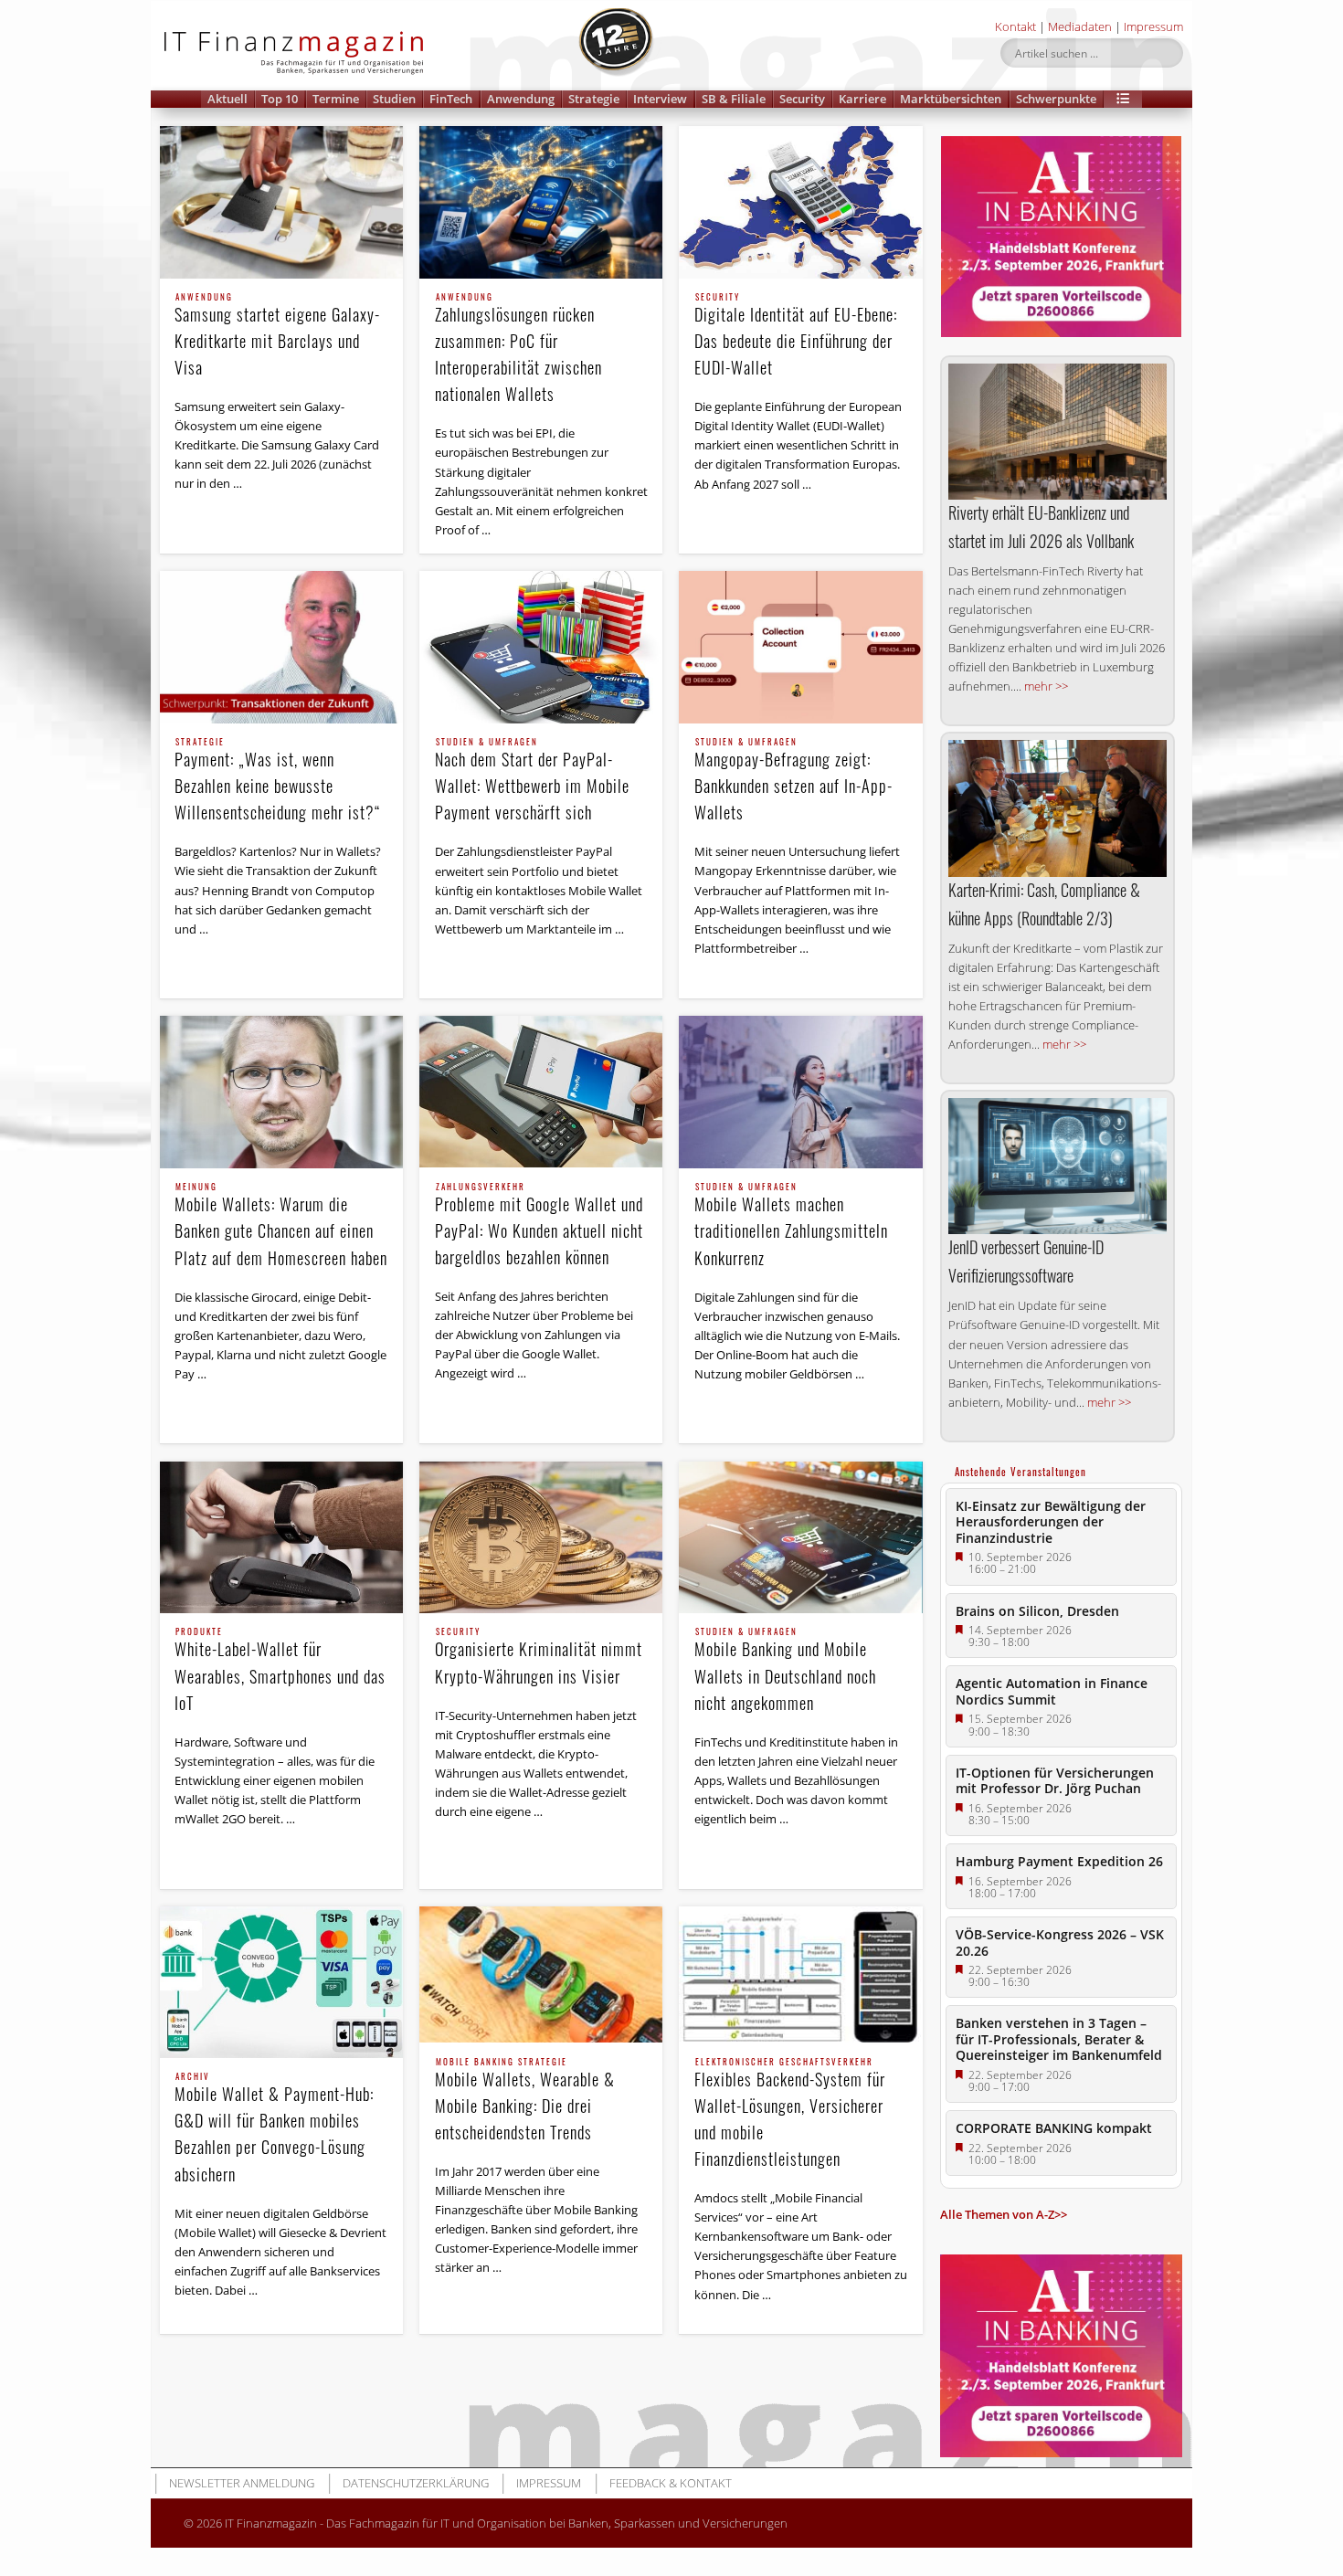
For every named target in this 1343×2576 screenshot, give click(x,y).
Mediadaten (1080, 26)
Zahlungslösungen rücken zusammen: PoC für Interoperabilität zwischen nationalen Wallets (518, 349)
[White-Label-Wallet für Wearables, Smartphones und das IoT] (281, 1538)
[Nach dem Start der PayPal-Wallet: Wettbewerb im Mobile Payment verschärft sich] (541, 647)
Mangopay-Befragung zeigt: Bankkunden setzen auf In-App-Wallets (793, 781)
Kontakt (1015, 26)
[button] (1123, 99)
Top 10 (280, 99)
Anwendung (521, 99)
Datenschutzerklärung (416, 2483)
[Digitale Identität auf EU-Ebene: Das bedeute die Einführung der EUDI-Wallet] (800, 202)
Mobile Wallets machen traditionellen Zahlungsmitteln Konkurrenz (791, 1226)
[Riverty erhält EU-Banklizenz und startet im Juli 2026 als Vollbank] (1057, 432)
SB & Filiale (734, 99)
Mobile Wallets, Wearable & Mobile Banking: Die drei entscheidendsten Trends (525, 2101)
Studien (394, 99)
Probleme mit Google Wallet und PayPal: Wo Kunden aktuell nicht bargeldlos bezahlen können (539, 1226)
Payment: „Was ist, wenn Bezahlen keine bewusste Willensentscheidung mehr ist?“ (278, 781)
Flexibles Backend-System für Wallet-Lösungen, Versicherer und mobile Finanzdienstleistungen (790, 2114)
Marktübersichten (951, 99)
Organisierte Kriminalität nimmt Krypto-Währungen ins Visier (539, 1658)
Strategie (594, 99)
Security (802, 99)
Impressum (1153, 26)
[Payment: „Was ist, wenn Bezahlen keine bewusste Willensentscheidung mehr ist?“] (281, 647)
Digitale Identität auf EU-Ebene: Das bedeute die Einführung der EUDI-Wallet (796, 336)
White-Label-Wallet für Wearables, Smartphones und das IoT (280, 1671)
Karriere (862, 99)
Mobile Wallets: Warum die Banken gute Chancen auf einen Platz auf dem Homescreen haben (281, 1226)
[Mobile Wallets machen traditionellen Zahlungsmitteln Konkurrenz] (800, 1092)
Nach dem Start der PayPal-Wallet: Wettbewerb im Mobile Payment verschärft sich (532, 781)
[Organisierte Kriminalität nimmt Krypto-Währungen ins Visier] (541, 1538)
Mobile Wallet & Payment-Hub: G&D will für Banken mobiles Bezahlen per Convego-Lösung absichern (274, 2129)
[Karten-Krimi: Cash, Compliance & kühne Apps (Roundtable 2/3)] (1057, 808)
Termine (336, 99)
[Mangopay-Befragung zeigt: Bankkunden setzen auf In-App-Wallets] (800, 647)
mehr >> (1046, 686)
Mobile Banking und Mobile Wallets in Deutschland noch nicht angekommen (785, 1671)
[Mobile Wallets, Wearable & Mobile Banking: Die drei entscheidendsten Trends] (541, 1975)
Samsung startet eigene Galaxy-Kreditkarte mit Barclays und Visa (277, 336)
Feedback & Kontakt (671, 2483)
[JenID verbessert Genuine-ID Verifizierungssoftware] (1057, 1166)
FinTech (451, 99)
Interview (660, 99)
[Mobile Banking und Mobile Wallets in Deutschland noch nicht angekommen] (800, 1538)
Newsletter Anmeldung (242, 2483)
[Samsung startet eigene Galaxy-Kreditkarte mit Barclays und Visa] (281, 202)
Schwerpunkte (1056, 99)
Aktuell (227, 99)
